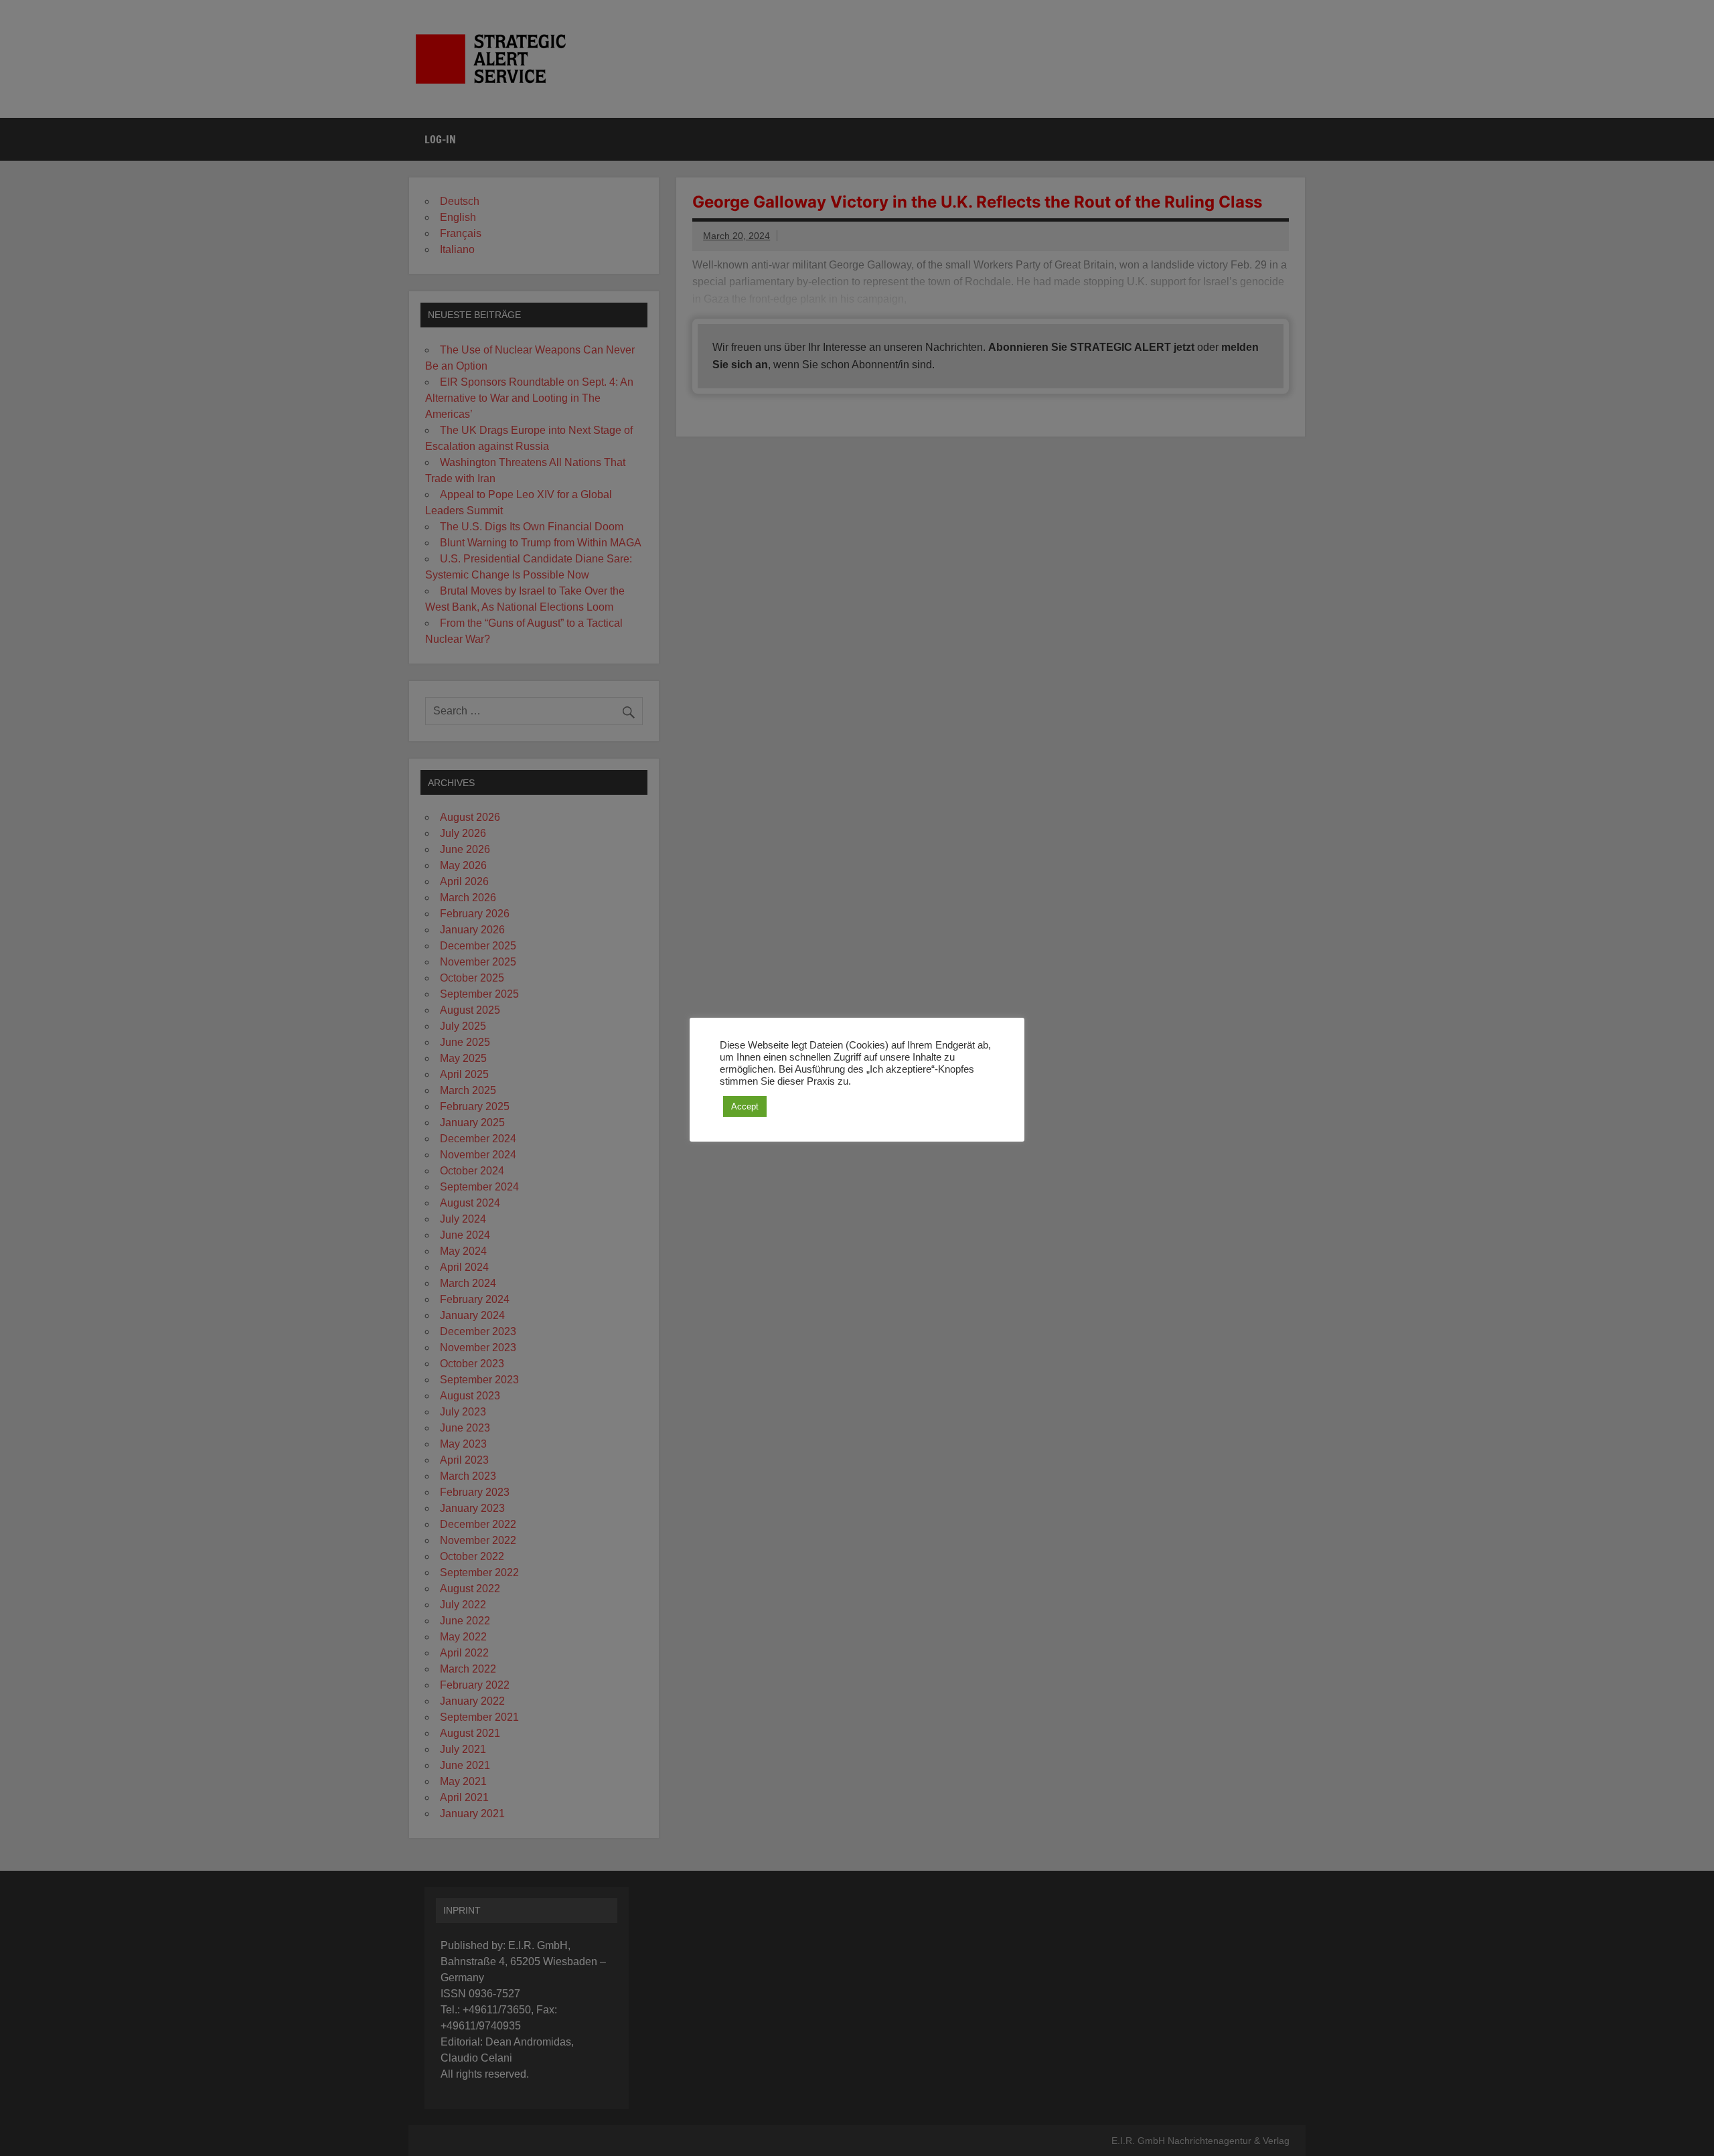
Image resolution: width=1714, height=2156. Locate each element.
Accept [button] (745, 1106)
